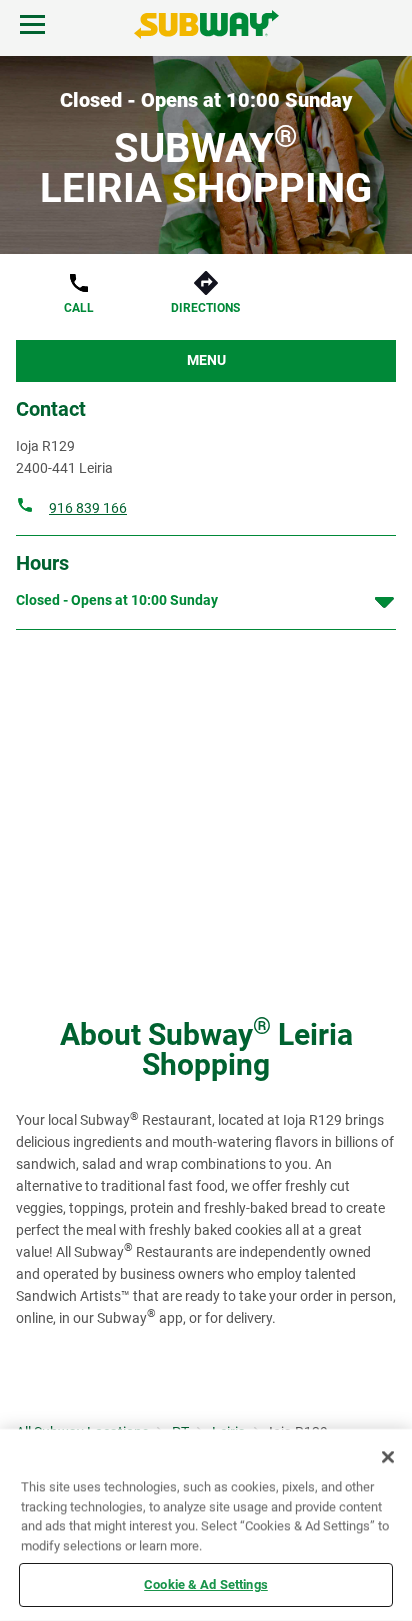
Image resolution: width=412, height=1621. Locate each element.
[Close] (388, 1457)
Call (79, 308)
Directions (205, 308)
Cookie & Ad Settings (206, 1584)
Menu (206, 360)
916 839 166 (88, 508)
